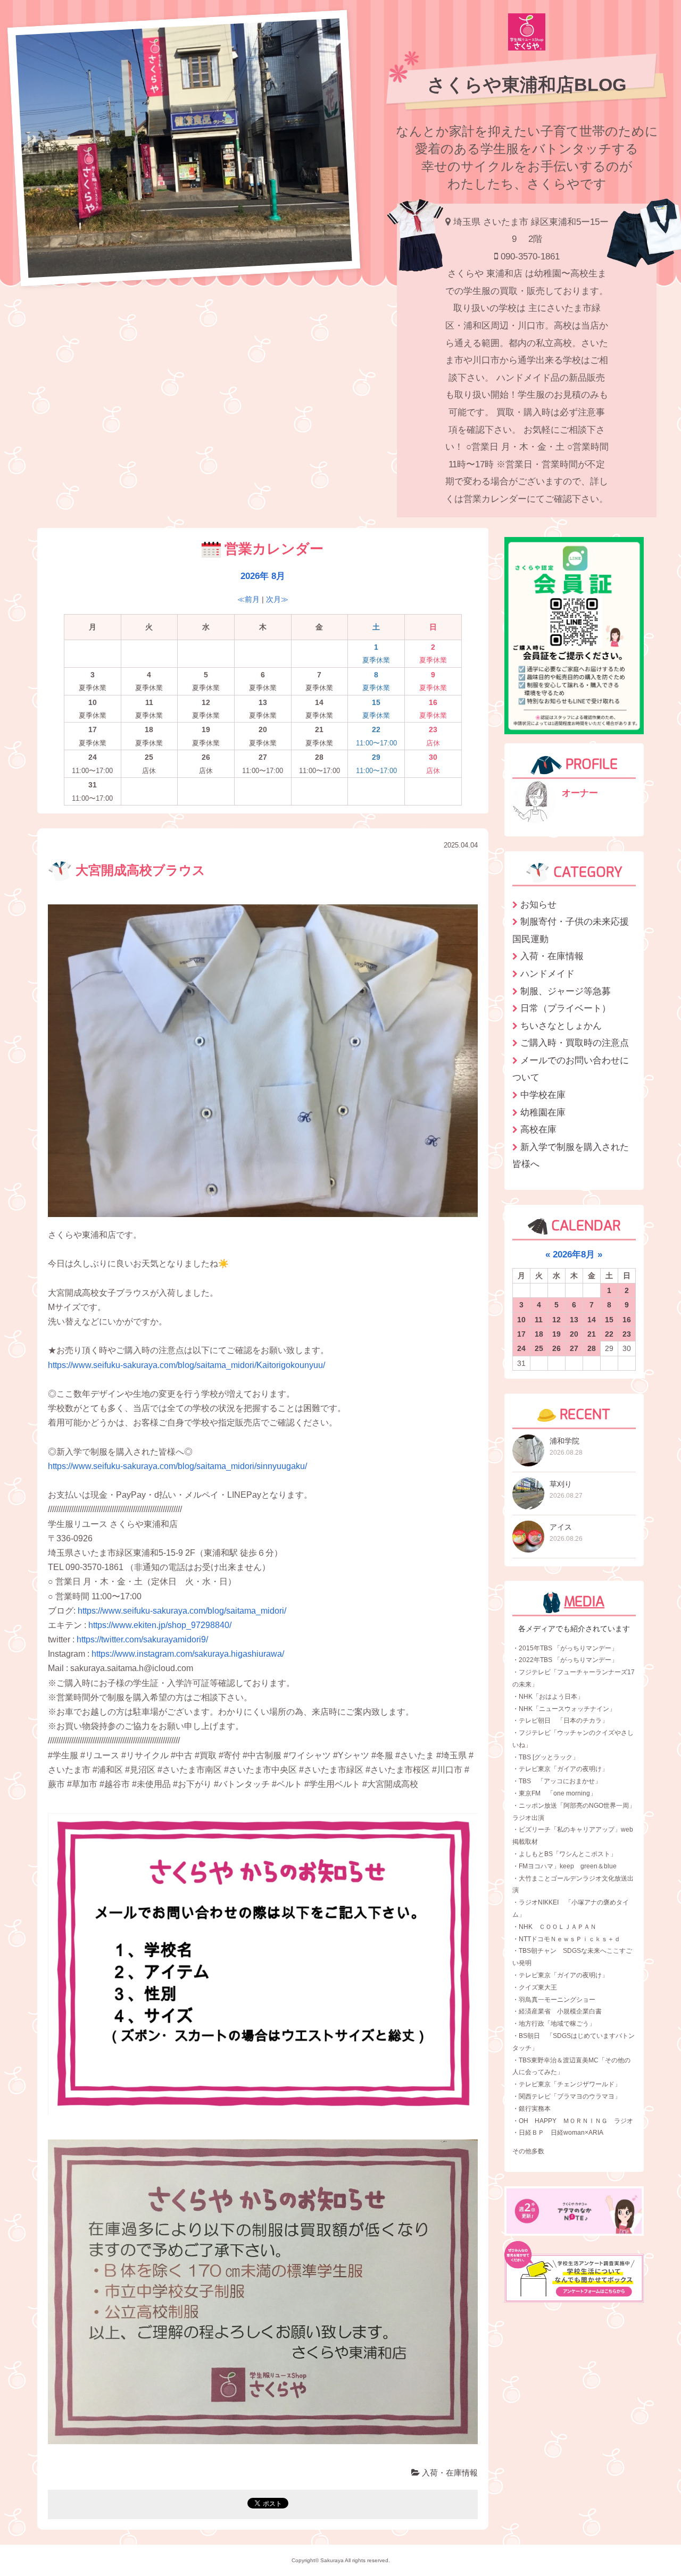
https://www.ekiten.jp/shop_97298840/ (160, 1625)
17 (521, 1334)
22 (609, 1334)
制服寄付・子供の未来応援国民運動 (571, 930)
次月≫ (277, 599)
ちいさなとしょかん (561, 1026)
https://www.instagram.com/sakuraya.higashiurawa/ (188, 1654)
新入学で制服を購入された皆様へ (571, 1156)
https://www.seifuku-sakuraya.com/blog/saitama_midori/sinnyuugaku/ (177, 1466)
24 (521, 1348)
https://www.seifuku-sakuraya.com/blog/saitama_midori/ (182, 1611)
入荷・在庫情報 (449, 2473)
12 (557, 1320)
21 (592, 1334)
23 (627, 1334)
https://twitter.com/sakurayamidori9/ (142, 1639)
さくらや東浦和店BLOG (527, 85)
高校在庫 (538, 1129)
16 (627, 1320)
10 (521, 1320)
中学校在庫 (543, 1095)
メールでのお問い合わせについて (571, 1069)
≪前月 (248, 599)
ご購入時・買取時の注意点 (575, 1043)
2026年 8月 (263, 576)
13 (574, 1320)
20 (574, 1334)
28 (592, 1348)
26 (557, 1348)
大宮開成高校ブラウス (139, 870)
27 (574, 1348)
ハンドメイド (547, 974)
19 (557, 1334)
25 (539, 1348)
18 (539, 1334)
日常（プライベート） (566, 1008)
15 (609, 1320)
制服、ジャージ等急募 (566, 991)
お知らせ (538, 904)
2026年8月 (574, 1254)
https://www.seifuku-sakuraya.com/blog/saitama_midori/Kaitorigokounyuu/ (186, 1365)
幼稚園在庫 (543, 1112)
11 (539, 1320)
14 (592, 1320)
